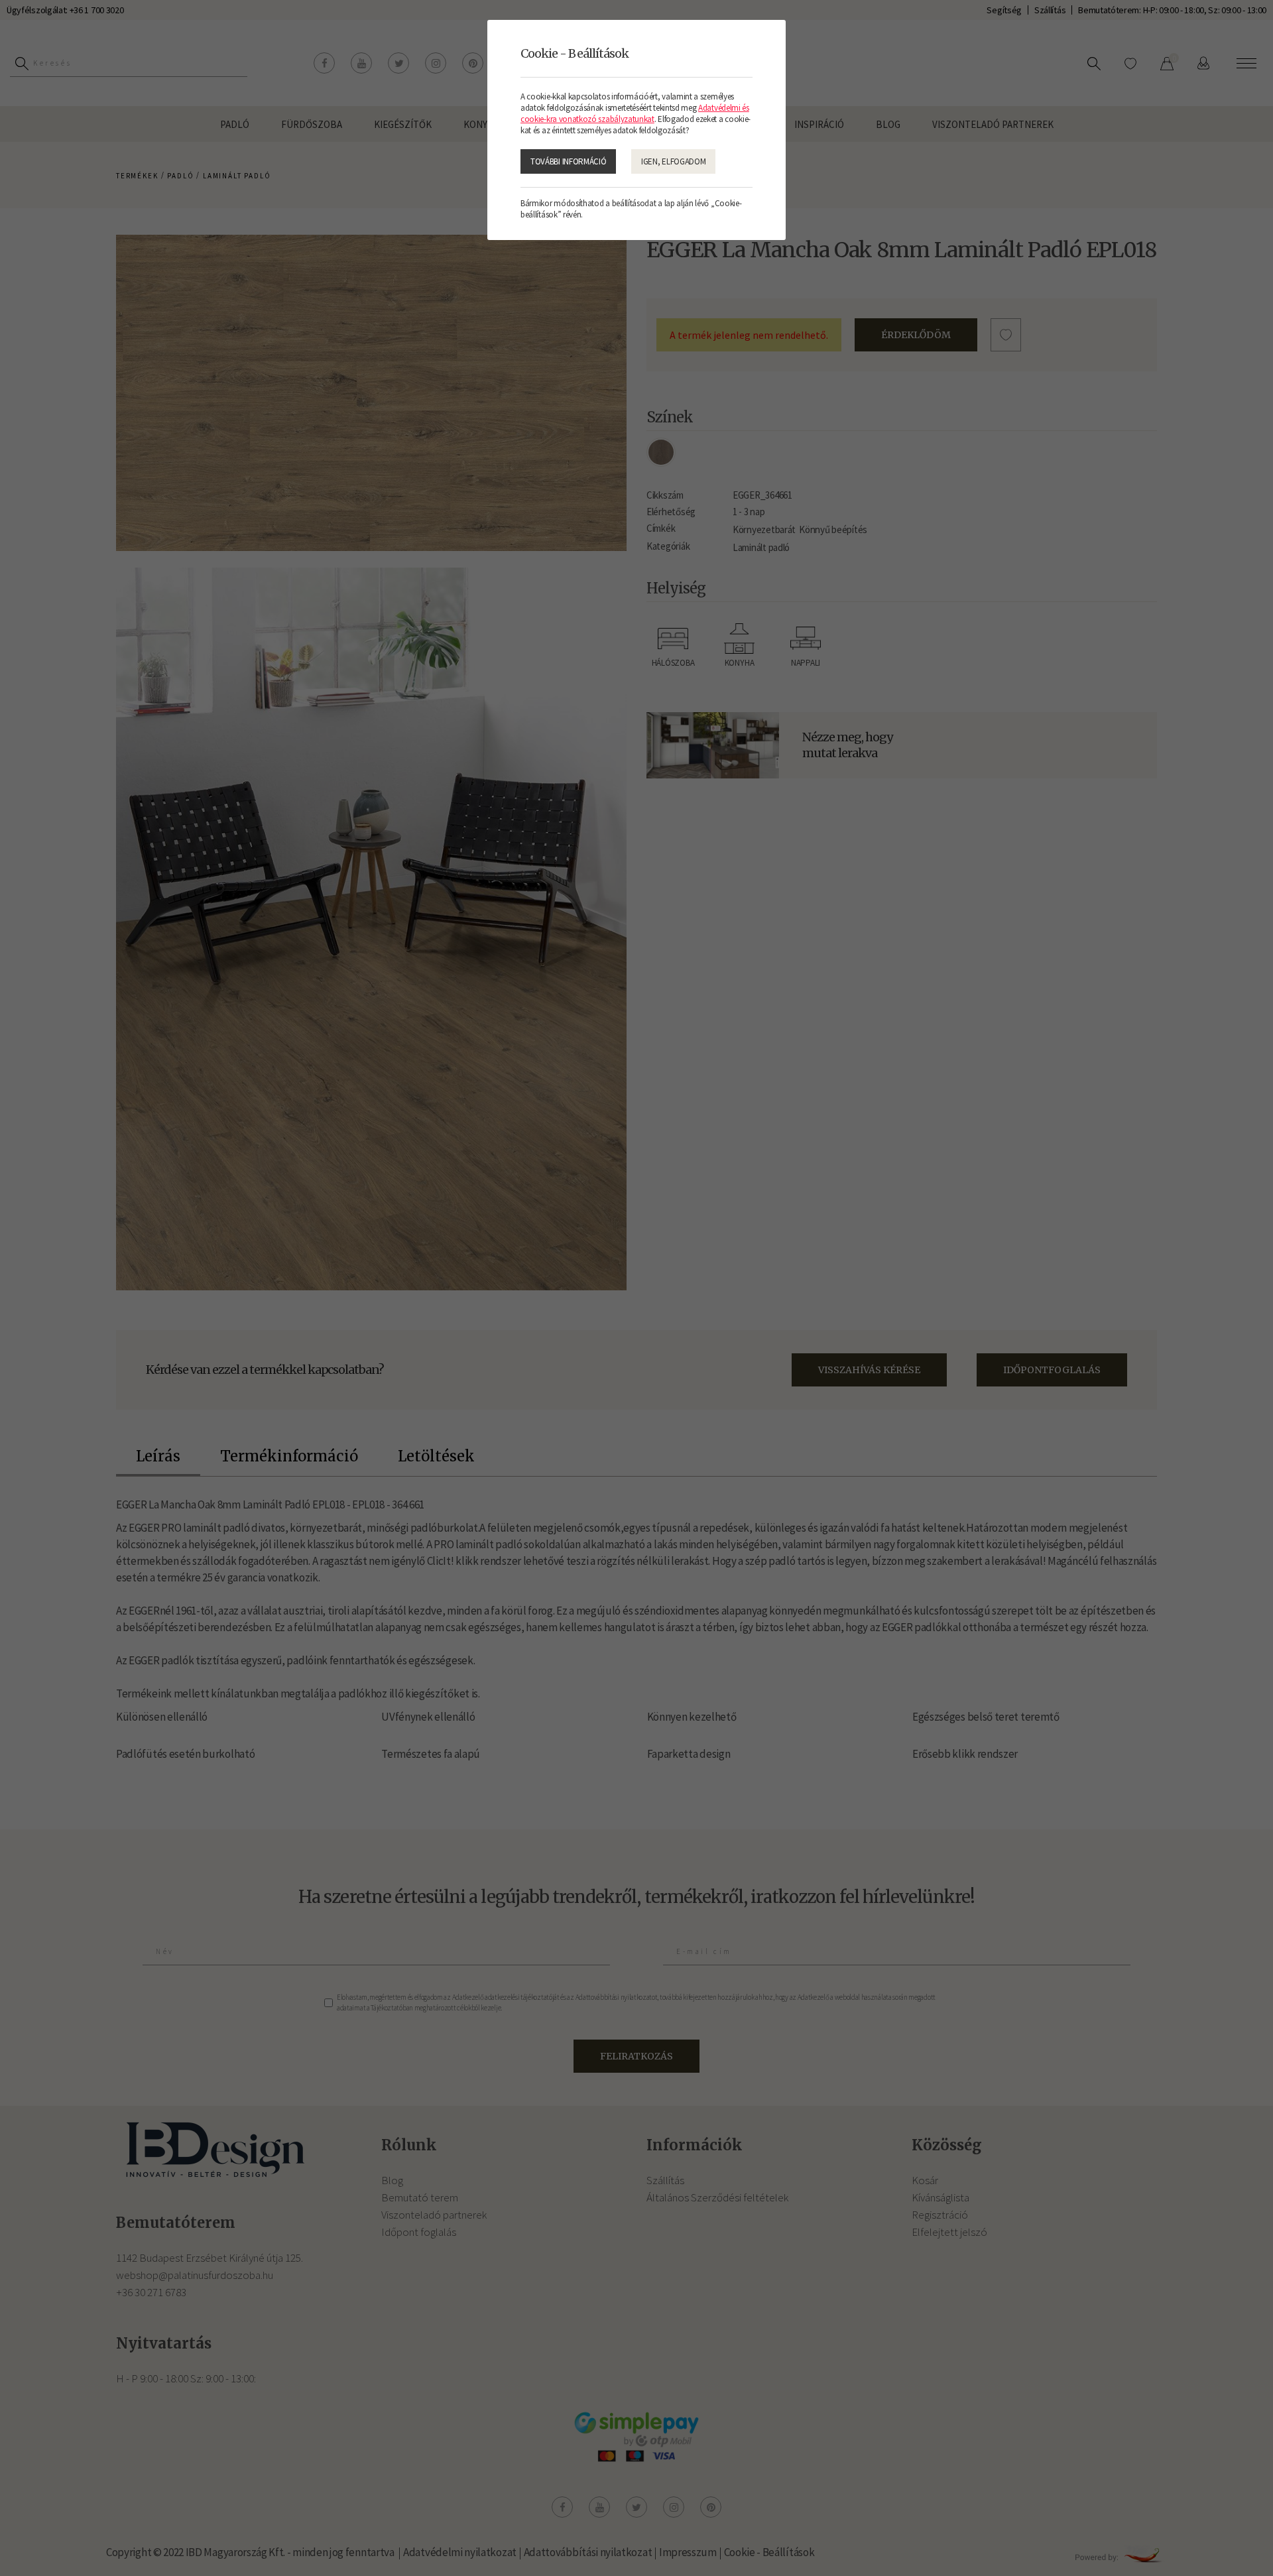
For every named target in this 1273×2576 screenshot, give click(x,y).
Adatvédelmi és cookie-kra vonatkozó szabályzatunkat (635, 113)
